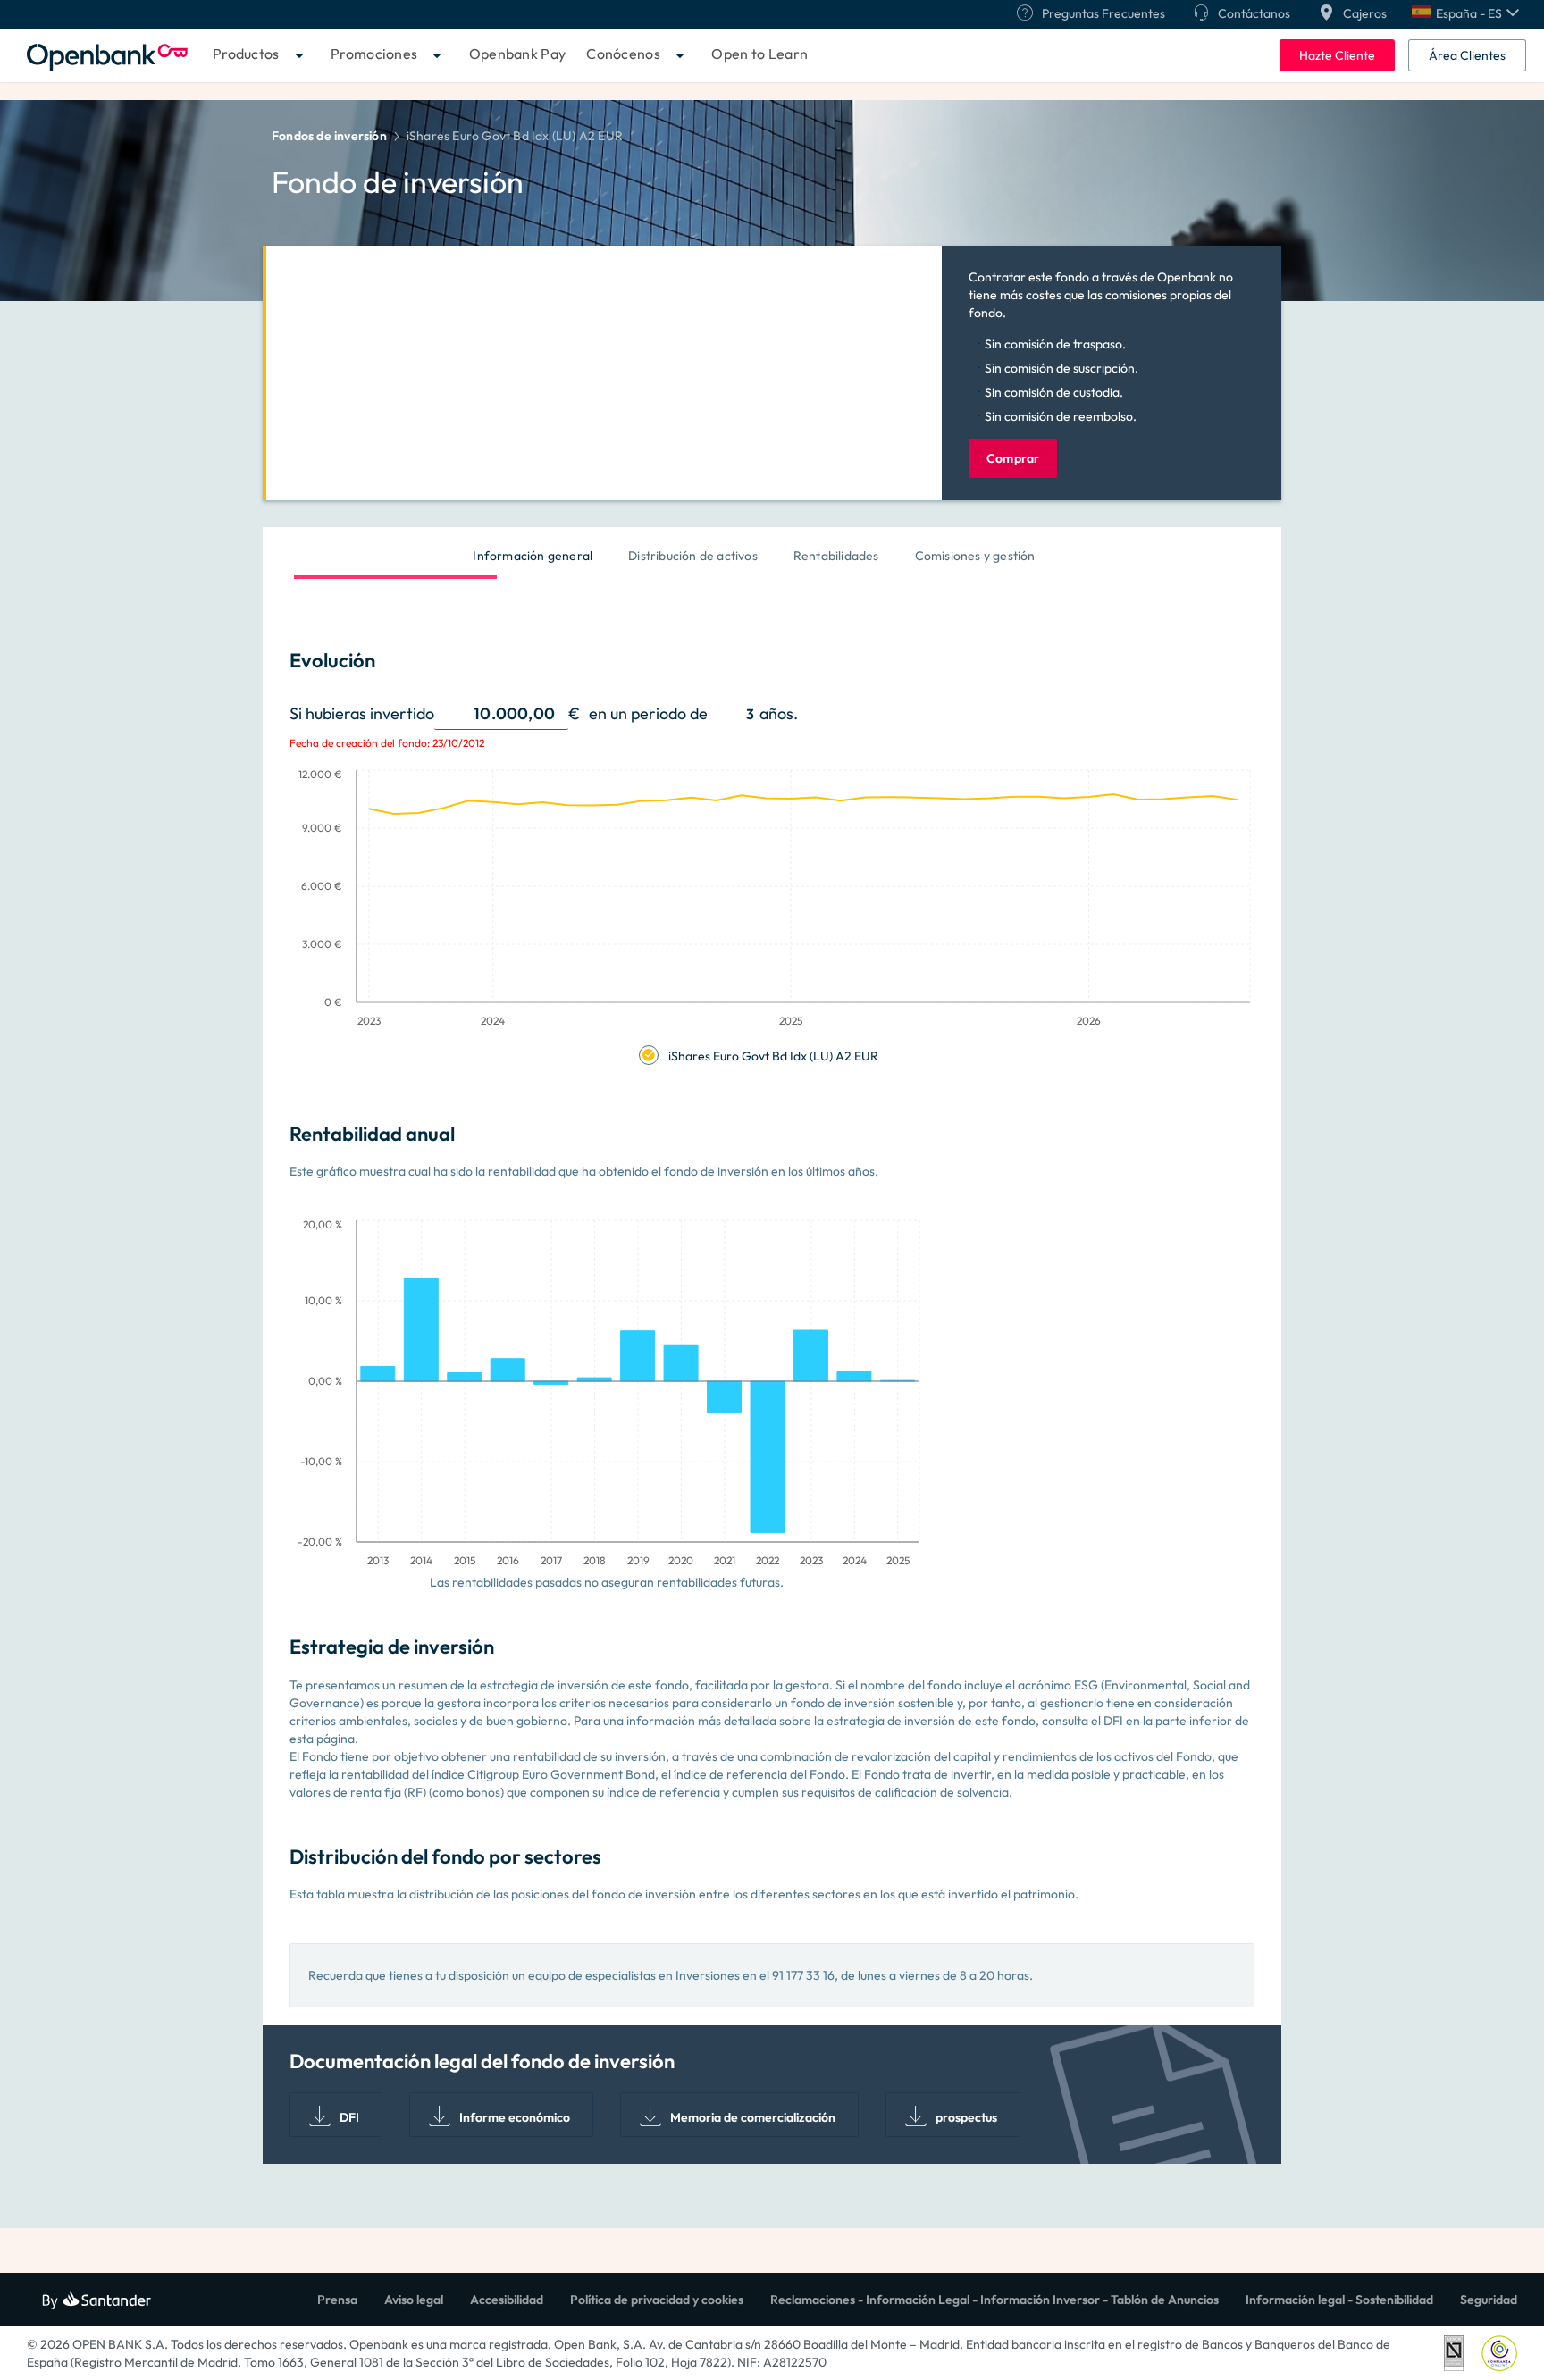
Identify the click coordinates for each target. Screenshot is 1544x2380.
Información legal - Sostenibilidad (1339, 2300)
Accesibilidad (507, 2300)
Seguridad (1489, 2300)
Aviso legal (414, 2300)
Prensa (337, 2300)
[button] (1465, 13)
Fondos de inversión (329, 136)
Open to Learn (759, 54)
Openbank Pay (518, 54)
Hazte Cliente (1337, 55)
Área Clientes (1467, 55)
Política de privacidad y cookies (657, 2300)
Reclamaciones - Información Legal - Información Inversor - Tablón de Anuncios (994, 2300)
